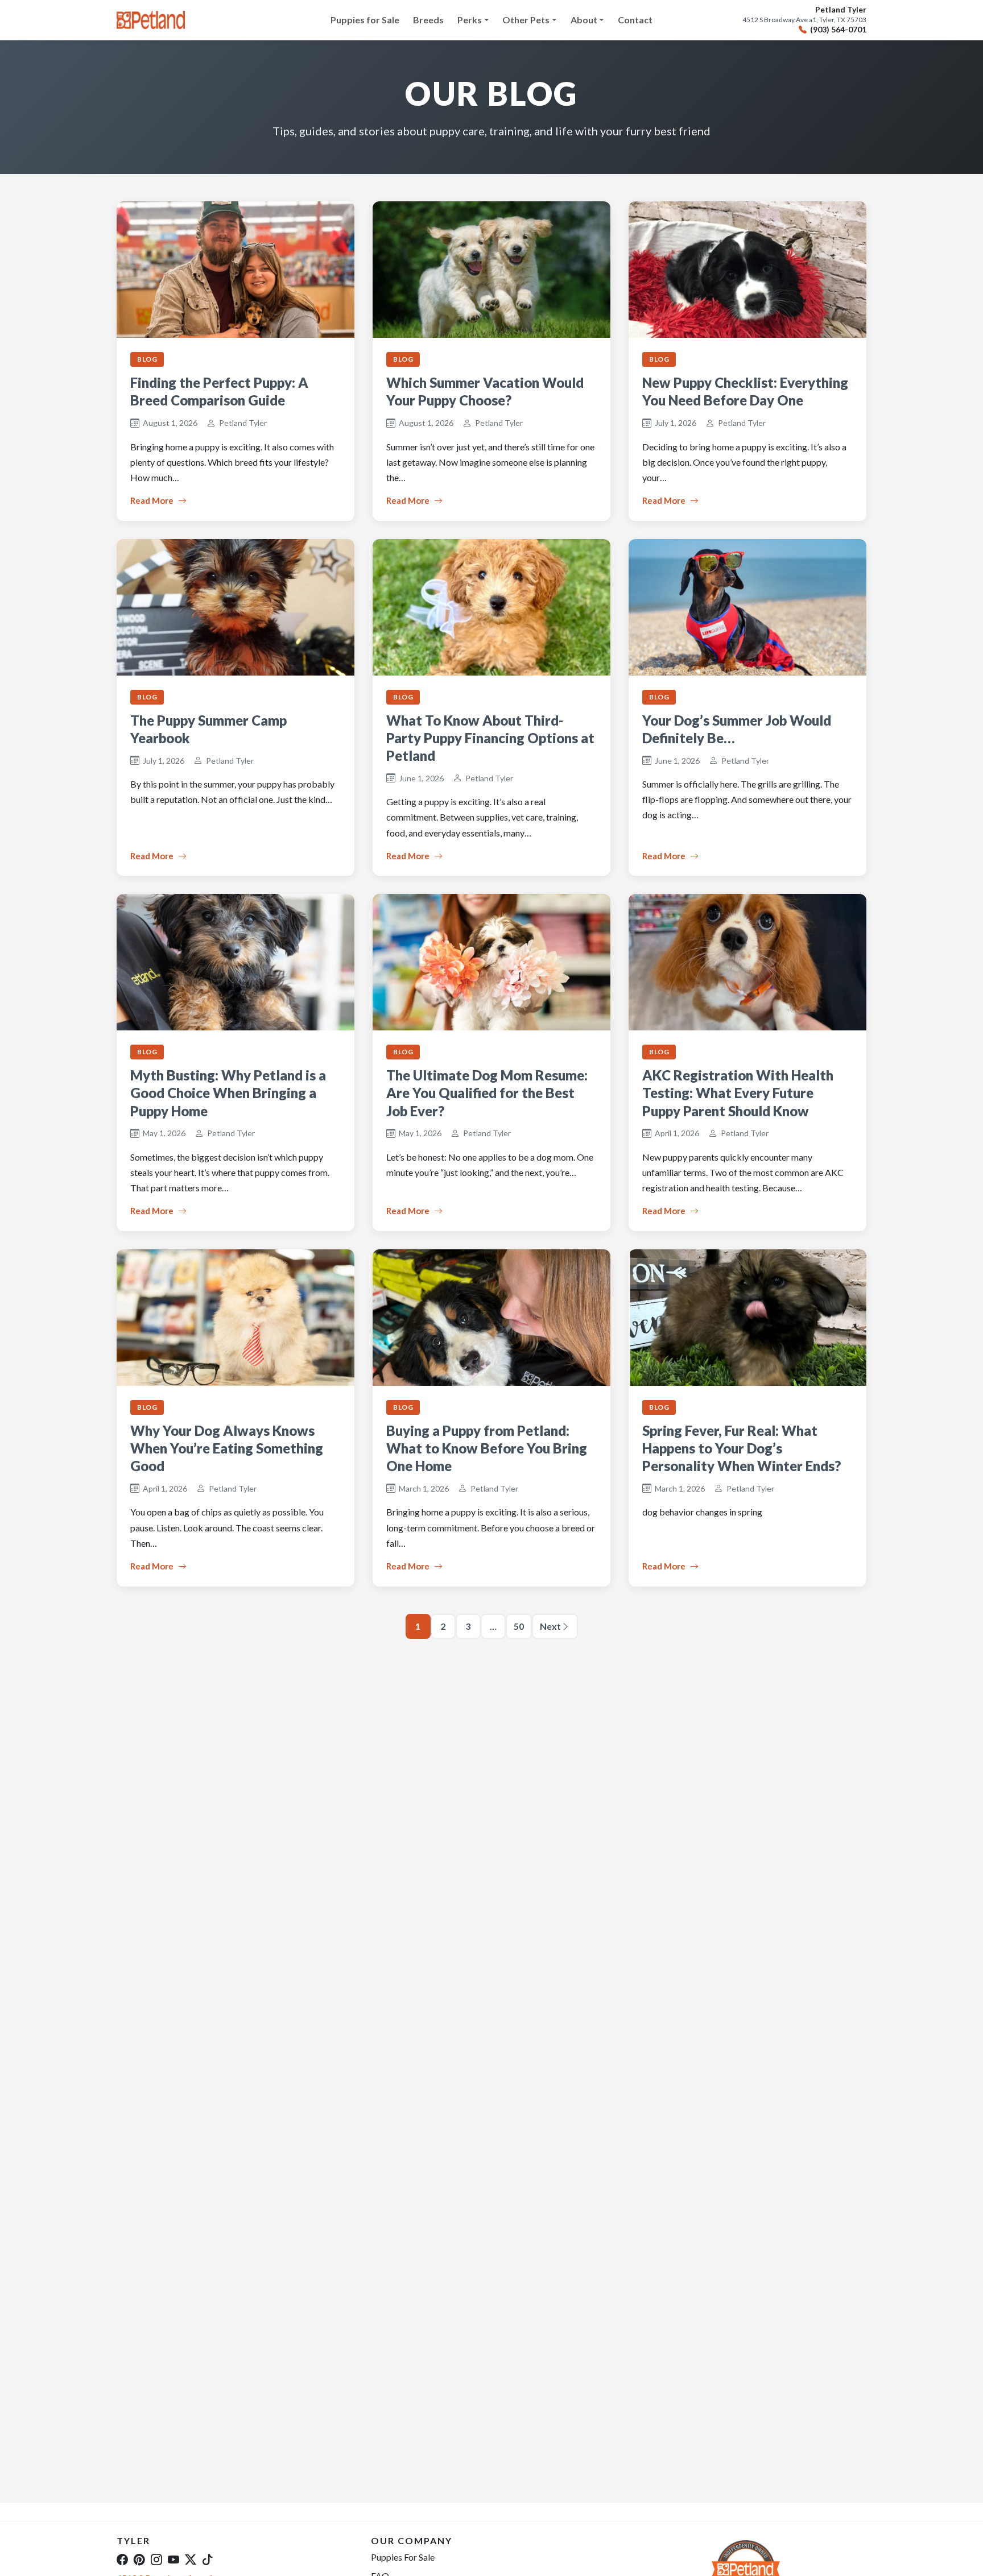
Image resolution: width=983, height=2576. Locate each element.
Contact (635, 20)
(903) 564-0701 (838, 30)
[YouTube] (174, 2559)
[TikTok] (208, 2559)
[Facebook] (122, 2559)
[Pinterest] (139, 2559)
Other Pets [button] (526, 20)
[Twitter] (191, 2559)
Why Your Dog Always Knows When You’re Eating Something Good (227, 1448)
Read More (152, 500)
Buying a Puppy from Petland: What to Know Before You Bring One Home (487, 1448)
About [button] (584, 20)
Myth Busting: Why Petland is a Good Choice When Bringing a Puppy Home (228, 1093)
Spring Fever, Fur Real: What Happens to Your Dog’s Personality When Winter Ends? (742, 1448)
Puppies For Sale (403, 2557)
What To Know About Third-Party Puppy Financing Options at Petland (490, 738)
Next (550, 1626)
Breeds (428, 20)
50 (519, 1626)
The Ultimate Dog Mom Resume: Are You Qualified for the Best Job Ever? (487, 1093)
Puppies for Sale (365, 20)
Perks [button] (470, 20)
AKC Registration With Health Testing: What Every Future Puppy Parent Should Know (738, 1093)
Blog (147, 359)
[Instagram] (156, 2559)
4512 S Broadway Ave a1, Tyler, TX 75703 (804, 20)
